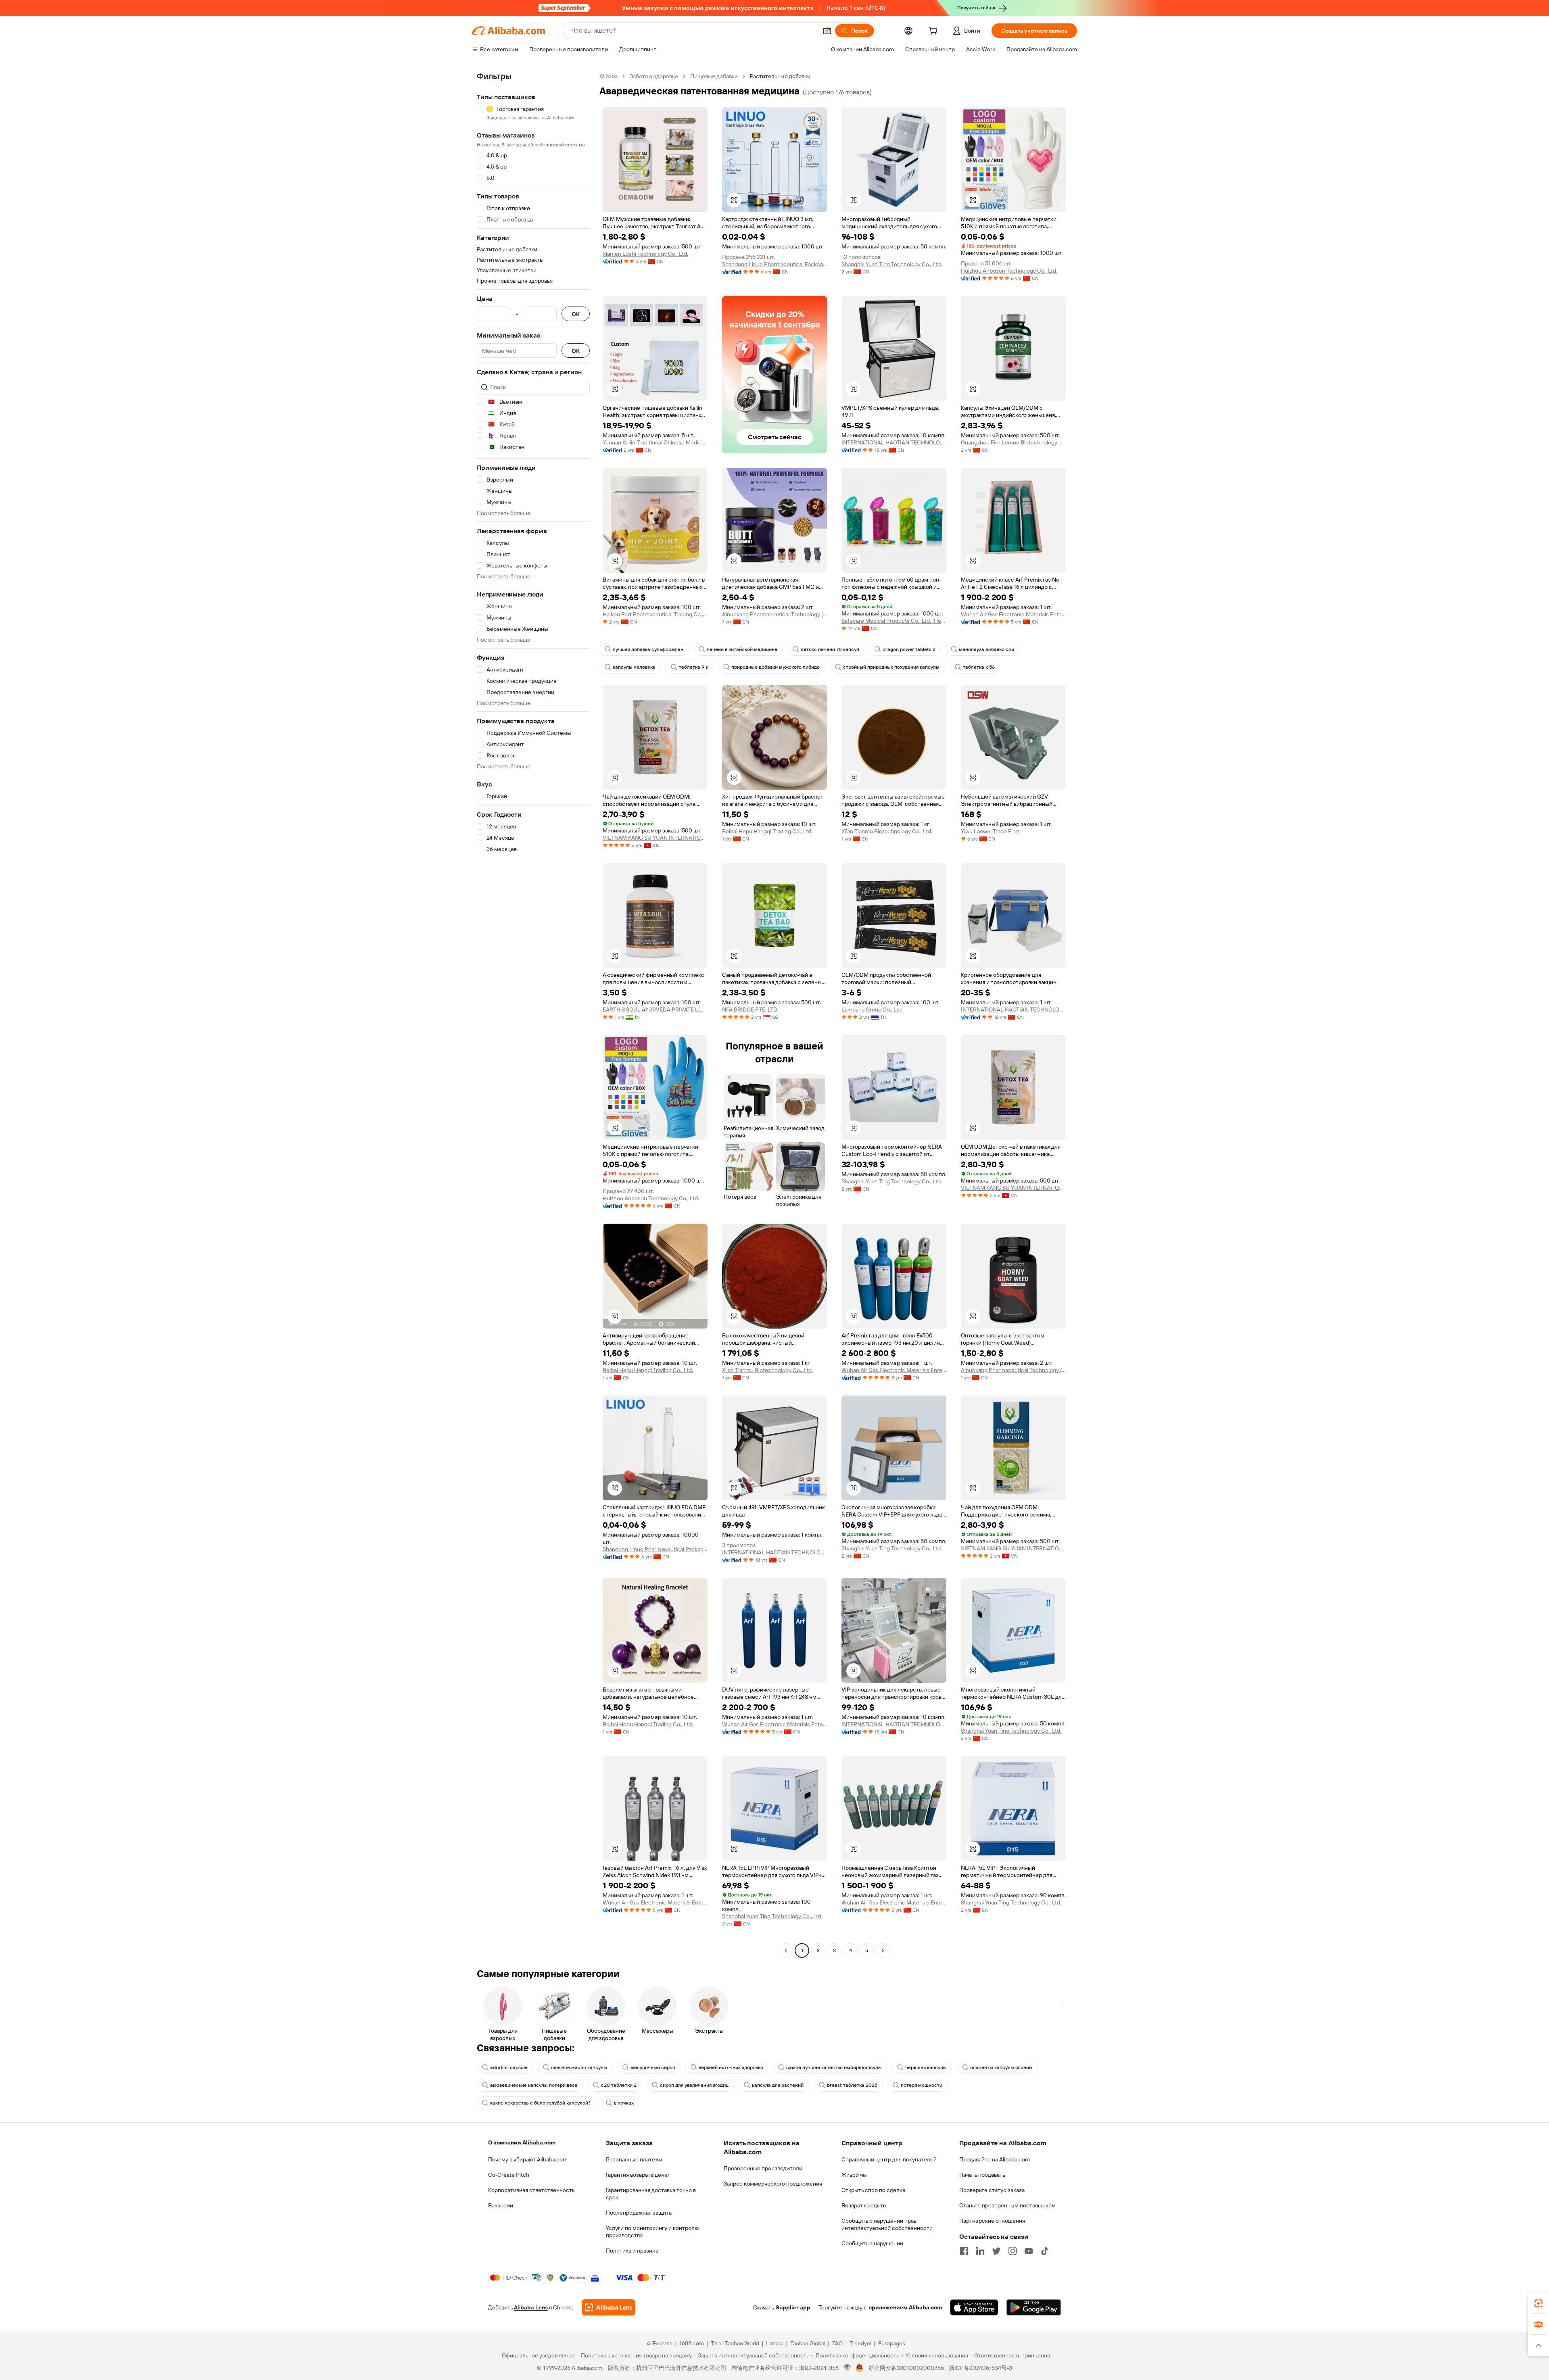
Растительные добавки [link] (780, 76)
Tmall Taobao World (735, 2343)
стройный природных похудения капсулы (891, 667)
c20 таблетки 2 (619, 2085)
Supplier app (793, 2307)
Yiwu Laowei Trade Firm (990, 831)
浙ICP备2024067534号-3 (980, 2368)
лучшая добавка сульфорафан (648, 649)
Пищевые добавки (714, 76)
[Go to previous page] (786, 1950)
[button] (827, 31)
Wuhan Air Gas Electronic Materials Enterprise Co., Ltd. (1013, 614)
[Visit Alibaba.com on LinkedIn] (980, 2251)
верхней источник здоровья (731, 2067)
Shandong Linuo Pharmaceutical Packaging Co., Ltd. (774, 264)
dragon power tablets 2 (909, 649)
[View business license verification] (847, 2368)
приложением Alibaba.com (905, 2307)
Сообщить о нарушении (872, 2243)
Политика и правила (632, 2251)
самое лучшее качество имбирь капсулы (834, 2067)
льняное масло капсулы (579, 2067)
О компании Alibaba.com (522, 2142)
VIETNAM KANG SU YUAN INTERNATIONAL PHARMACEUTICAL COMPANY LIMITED (655, 838)
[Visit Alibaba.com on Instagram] (1012, 2251)
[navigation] (533, 1014)
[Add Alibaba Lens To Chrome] (609, 2307)
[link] (1539, 2303)
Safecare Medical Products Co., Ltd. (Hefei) (894, 621)
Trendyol (860, 2343)
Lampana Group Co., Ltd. (872, 1010)
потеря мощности (922, 2085)
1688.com (692, 2343)
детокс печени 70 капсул (830, 649)
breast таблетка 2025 (852, 2085)
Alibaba (609, 76)
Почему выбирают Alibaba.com (528, 2159)
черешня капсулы (926, 2067)
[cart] (935, 32)
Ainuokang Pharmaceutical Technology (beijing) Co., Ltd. (774, 614)
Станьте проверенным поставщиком (1007, 2205)
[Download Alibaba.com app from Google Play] (1034, 2307)
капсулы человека (634, 667)
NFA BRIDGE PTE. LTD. (750, 1010)
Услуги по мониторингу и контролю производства (652, 2232)
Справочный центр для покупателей (889, 2159)
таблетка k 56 (979, 667)
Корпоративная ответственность (531, 2190)
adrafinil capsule (509, 2067)
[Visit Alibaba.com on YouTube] (1029, 2251)
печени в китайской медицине (742, 649)
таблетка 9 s (693, 667)
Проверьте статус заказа (992, 2190)
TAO (837, 2343)
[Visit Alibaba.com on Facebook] (964, 2251)
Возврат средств (864, 2205)
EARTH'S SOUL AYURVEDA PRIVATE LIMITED (655, 1010)
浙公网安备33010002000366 (906, 2368)
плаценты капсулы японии (1001, 2067)
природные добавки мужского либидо (776, 667)
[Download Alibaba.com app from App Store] (974, 2307)
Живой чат (855, 2175)
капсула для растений (778, 2085)
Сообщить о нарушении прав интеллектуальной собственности (887, 2224)
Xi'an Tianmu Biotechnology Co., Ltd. (887, 831)
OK (576, 314)
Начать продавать (982, 2175)
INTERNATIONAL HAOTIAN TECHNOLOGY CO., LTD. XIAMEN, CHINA (894, 442)
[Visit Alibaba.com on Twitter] (996, 2251)
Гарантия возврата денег (638, 2175)
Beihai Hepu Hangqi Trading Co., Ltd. (767, 831)
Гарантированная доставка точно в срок (651, 2194)
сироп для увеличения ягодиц (694, 2085)
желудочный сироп (653, 2067)
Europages (892, 2343)
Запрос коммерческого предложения (773, 2184)
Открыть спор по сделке (874, 2190)
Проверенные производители (763, 2168)
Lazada (775, 2343)
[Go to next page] (883, 1950)
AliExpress (660, 2343)
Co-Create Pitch (509, 2175)
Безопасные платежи (634, 2159)
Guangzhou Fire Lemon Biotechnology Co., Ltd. (1013, 442)
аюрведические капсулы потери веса (534, 2085)
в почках (624, 2103)
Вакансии (501, 2205)
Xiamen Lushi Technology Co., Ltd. (645, 254)
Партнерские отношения (992, 2221)
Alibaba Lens (531, 2307)
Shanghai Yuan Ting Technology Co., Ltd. (892, 264)
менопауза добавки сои (986, 649)
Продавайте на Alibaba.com (995, 2159)
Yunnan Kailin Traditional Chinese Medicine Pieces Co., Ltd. (655, 442)
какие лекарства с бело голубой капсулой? (540, 2103)
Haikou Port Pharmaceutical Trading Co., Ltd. (655, 614)
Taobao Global (808, 2343)
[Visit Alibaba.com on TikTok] (1045, 2251)
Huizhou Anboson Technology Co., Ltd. (1009, 271)
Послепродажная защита (639, 2213)
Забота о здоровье (654, 76)
